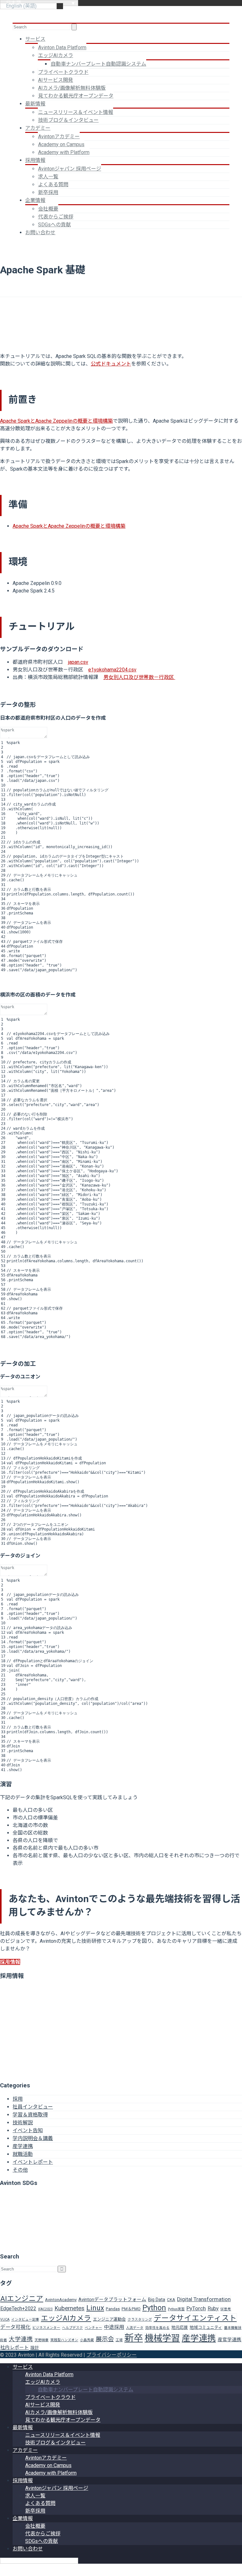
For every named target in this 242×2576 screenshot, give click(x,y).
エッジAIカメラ (56, 55)
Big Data (157, 2299)
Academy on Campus (61, 144)
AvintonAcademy (61, 2300)
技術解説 (23, 2123)
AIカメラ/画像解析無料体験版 (72, 88)
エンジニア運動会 (109, 2319)
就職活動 (23, 2154)
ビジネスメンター (46, 2328)
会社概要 (48, 209)
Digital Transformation (204, 2299)
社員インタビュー (33, 2107)
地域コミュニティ (206, 2327)
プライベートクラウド (63, 72)
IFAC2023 (45, 2309)
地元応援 (180, 2327)
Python (154, 2308)
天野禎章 (42, 2340)
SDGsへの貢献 (55, 225)
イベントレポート (33, 2162)
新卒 (134, 2338)
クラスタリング (140, 2320)
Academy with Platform (64, 152)
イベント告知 (28, 2130)
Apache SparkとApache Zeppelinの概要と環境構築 (56, 421)
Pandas (113, 2309)
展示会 (105, 2339)
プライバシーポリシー (112, 2355)
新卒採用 (48, 192)
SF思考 (226, 2309)
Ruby (213, 2308)
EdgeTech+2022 (18, 2308)
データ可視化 (15, 2327)
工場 (119, 2340)
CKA (171, 2300)
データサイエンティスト (195, 2318)
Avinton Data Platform (62, 48)
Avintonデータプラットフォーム (112, 2299)
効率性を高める (157, 2328)
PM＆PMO (131, 2309)
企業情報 (35, 200)
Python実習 (176, 2309)
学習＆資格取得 (30, 2115)
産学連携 (23, 2146)
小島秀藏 (87, 2340)
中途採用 (114, 2327)
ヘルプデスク (72, 2328)
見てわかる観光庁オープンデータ (76, 96)
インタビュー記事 (25, 2320)
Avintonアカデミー (59, 137)
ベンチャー (93, 2328)
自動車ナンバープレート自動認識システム (98, 64)
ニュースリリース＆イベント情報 (76, 112)
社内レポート (14, 2347)
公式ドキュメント (111, 364)
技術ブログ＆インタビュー (68, 120)
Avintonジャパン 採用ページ (70, 169)
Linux (95, 2308)
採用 (18, 2099)
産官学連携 (230, 2340)
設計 (35, 2348)
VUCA (5, 2320)
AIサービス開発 (56, 80)
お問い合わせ (40, 232)
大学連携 (21, 2339)
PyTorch (196, 2308)
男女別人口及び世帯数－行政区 (139, 677)
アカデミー (38, 128)
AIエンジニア (22, 2299)
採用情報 (35, 160)
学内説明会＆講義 (33, 2138)
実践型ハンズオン (64, 2340)
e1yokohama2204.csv (112, 670)
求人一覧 (48, 177)
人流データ (135, 2328)
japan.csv (78, 662)
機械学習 (162, 2338)
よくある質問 (53, 184)
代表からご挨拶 (56, 217)
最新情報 (35, 104)
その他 (20, 2170)
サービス (35, 39)
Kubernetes (69, 2308)
